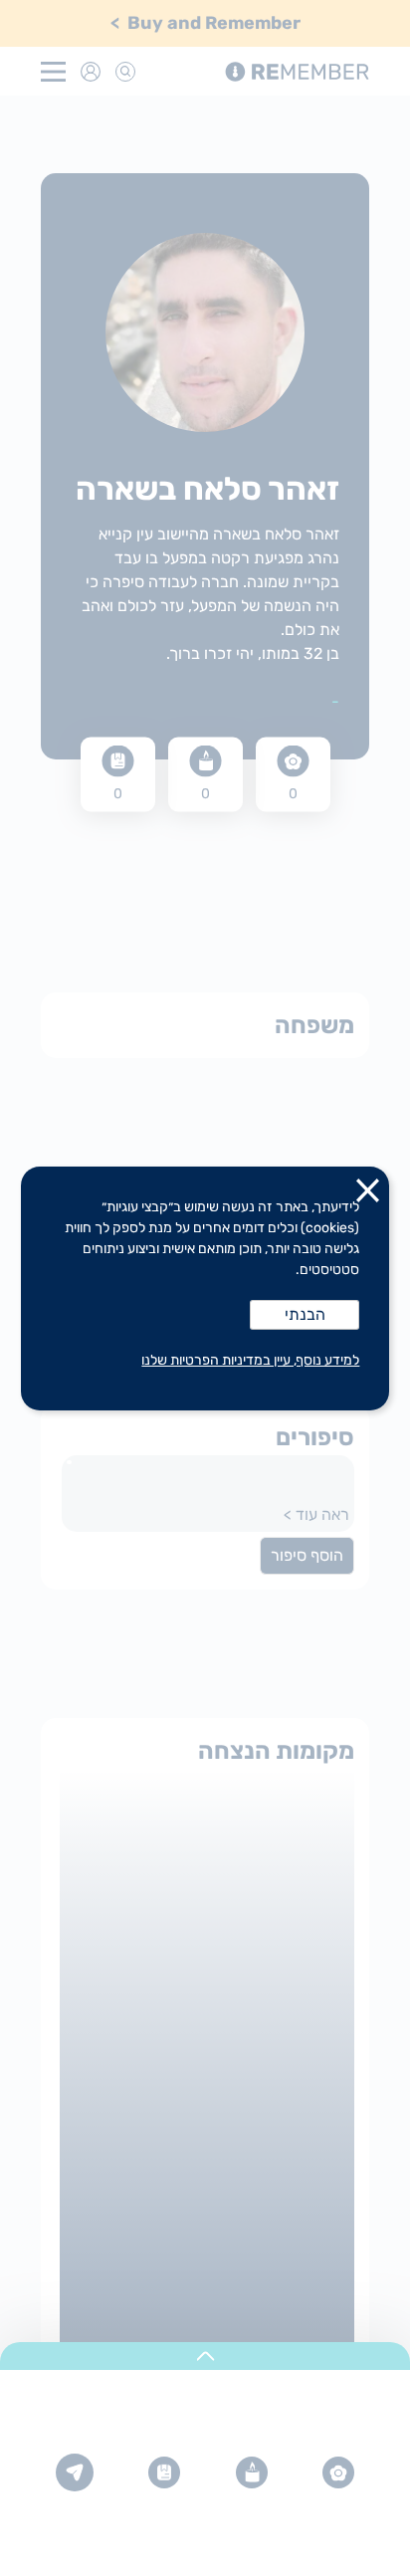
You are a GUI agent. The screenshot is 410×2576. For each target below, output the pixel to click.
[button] (368, 1194)
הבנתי (305, 1314)
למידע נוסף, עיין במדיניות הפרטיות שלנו (250, 1360)
